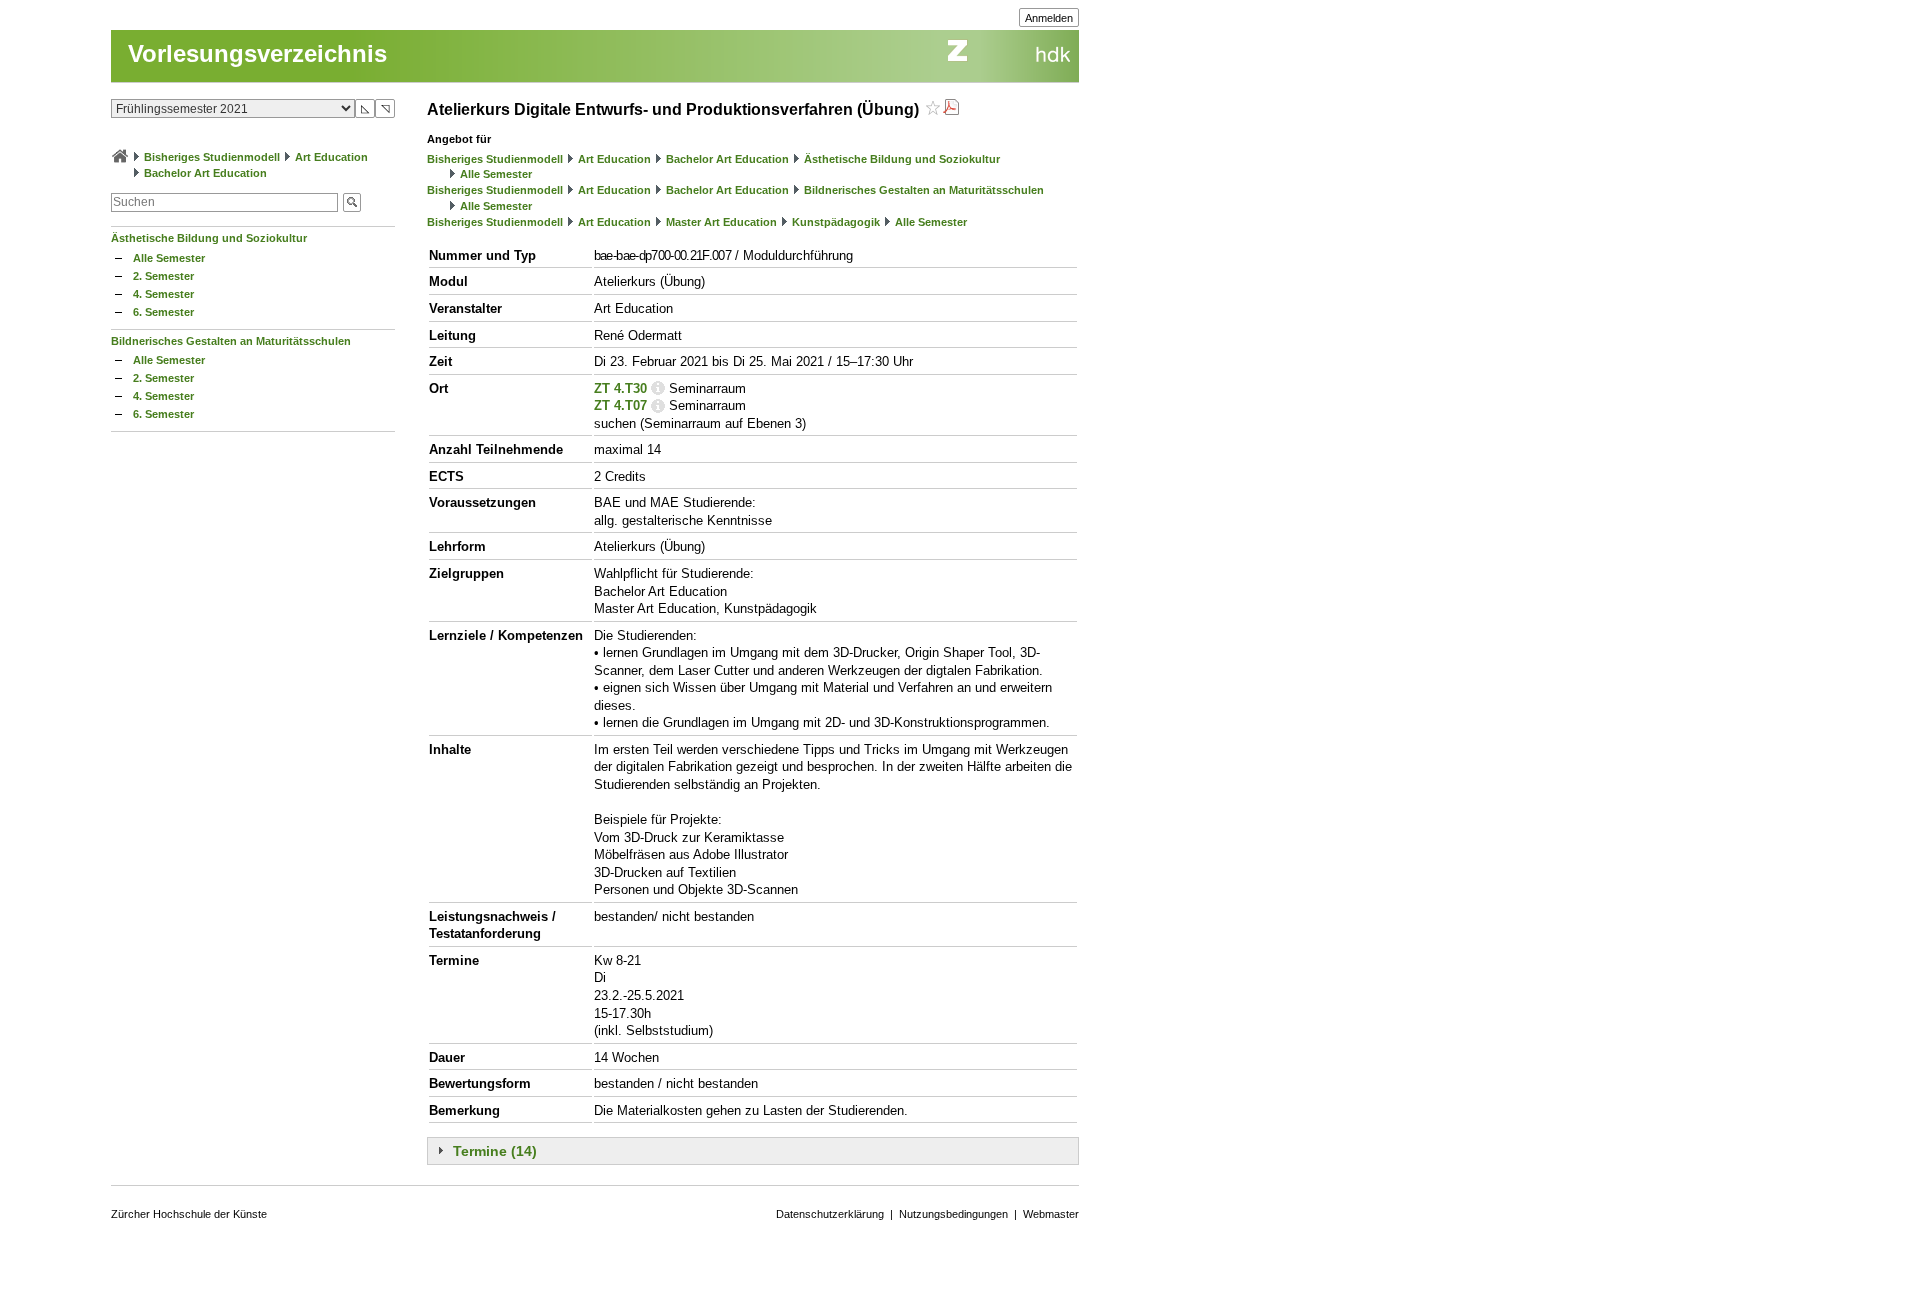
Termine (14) (495, 1151)
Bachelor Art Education (205, 173)
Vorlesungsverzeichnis (257, 53)
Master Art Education (721, 222)
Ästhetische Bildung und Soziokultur (209, 238)
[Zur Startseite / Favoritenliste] (120, 157)
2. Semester (163, 276)
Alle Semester (169, 258)
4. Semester (163, 294)
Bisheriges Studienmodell (212, 157)
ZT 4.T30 (620, 388)
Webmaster (1051, 1214)
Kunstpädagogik (836, 222)
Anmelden (1049, 18)
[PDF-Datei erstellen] (951, 109)
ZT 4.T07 (620, 405)
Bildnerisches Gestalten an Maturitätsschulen (231, 341)
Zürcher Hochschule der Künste (189, 1214)
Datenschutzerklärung (830, 1214)
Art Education (331, 157)
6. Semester (163, 312)
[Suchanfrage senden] (352, 202)
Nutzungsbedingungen (953, 1214)
